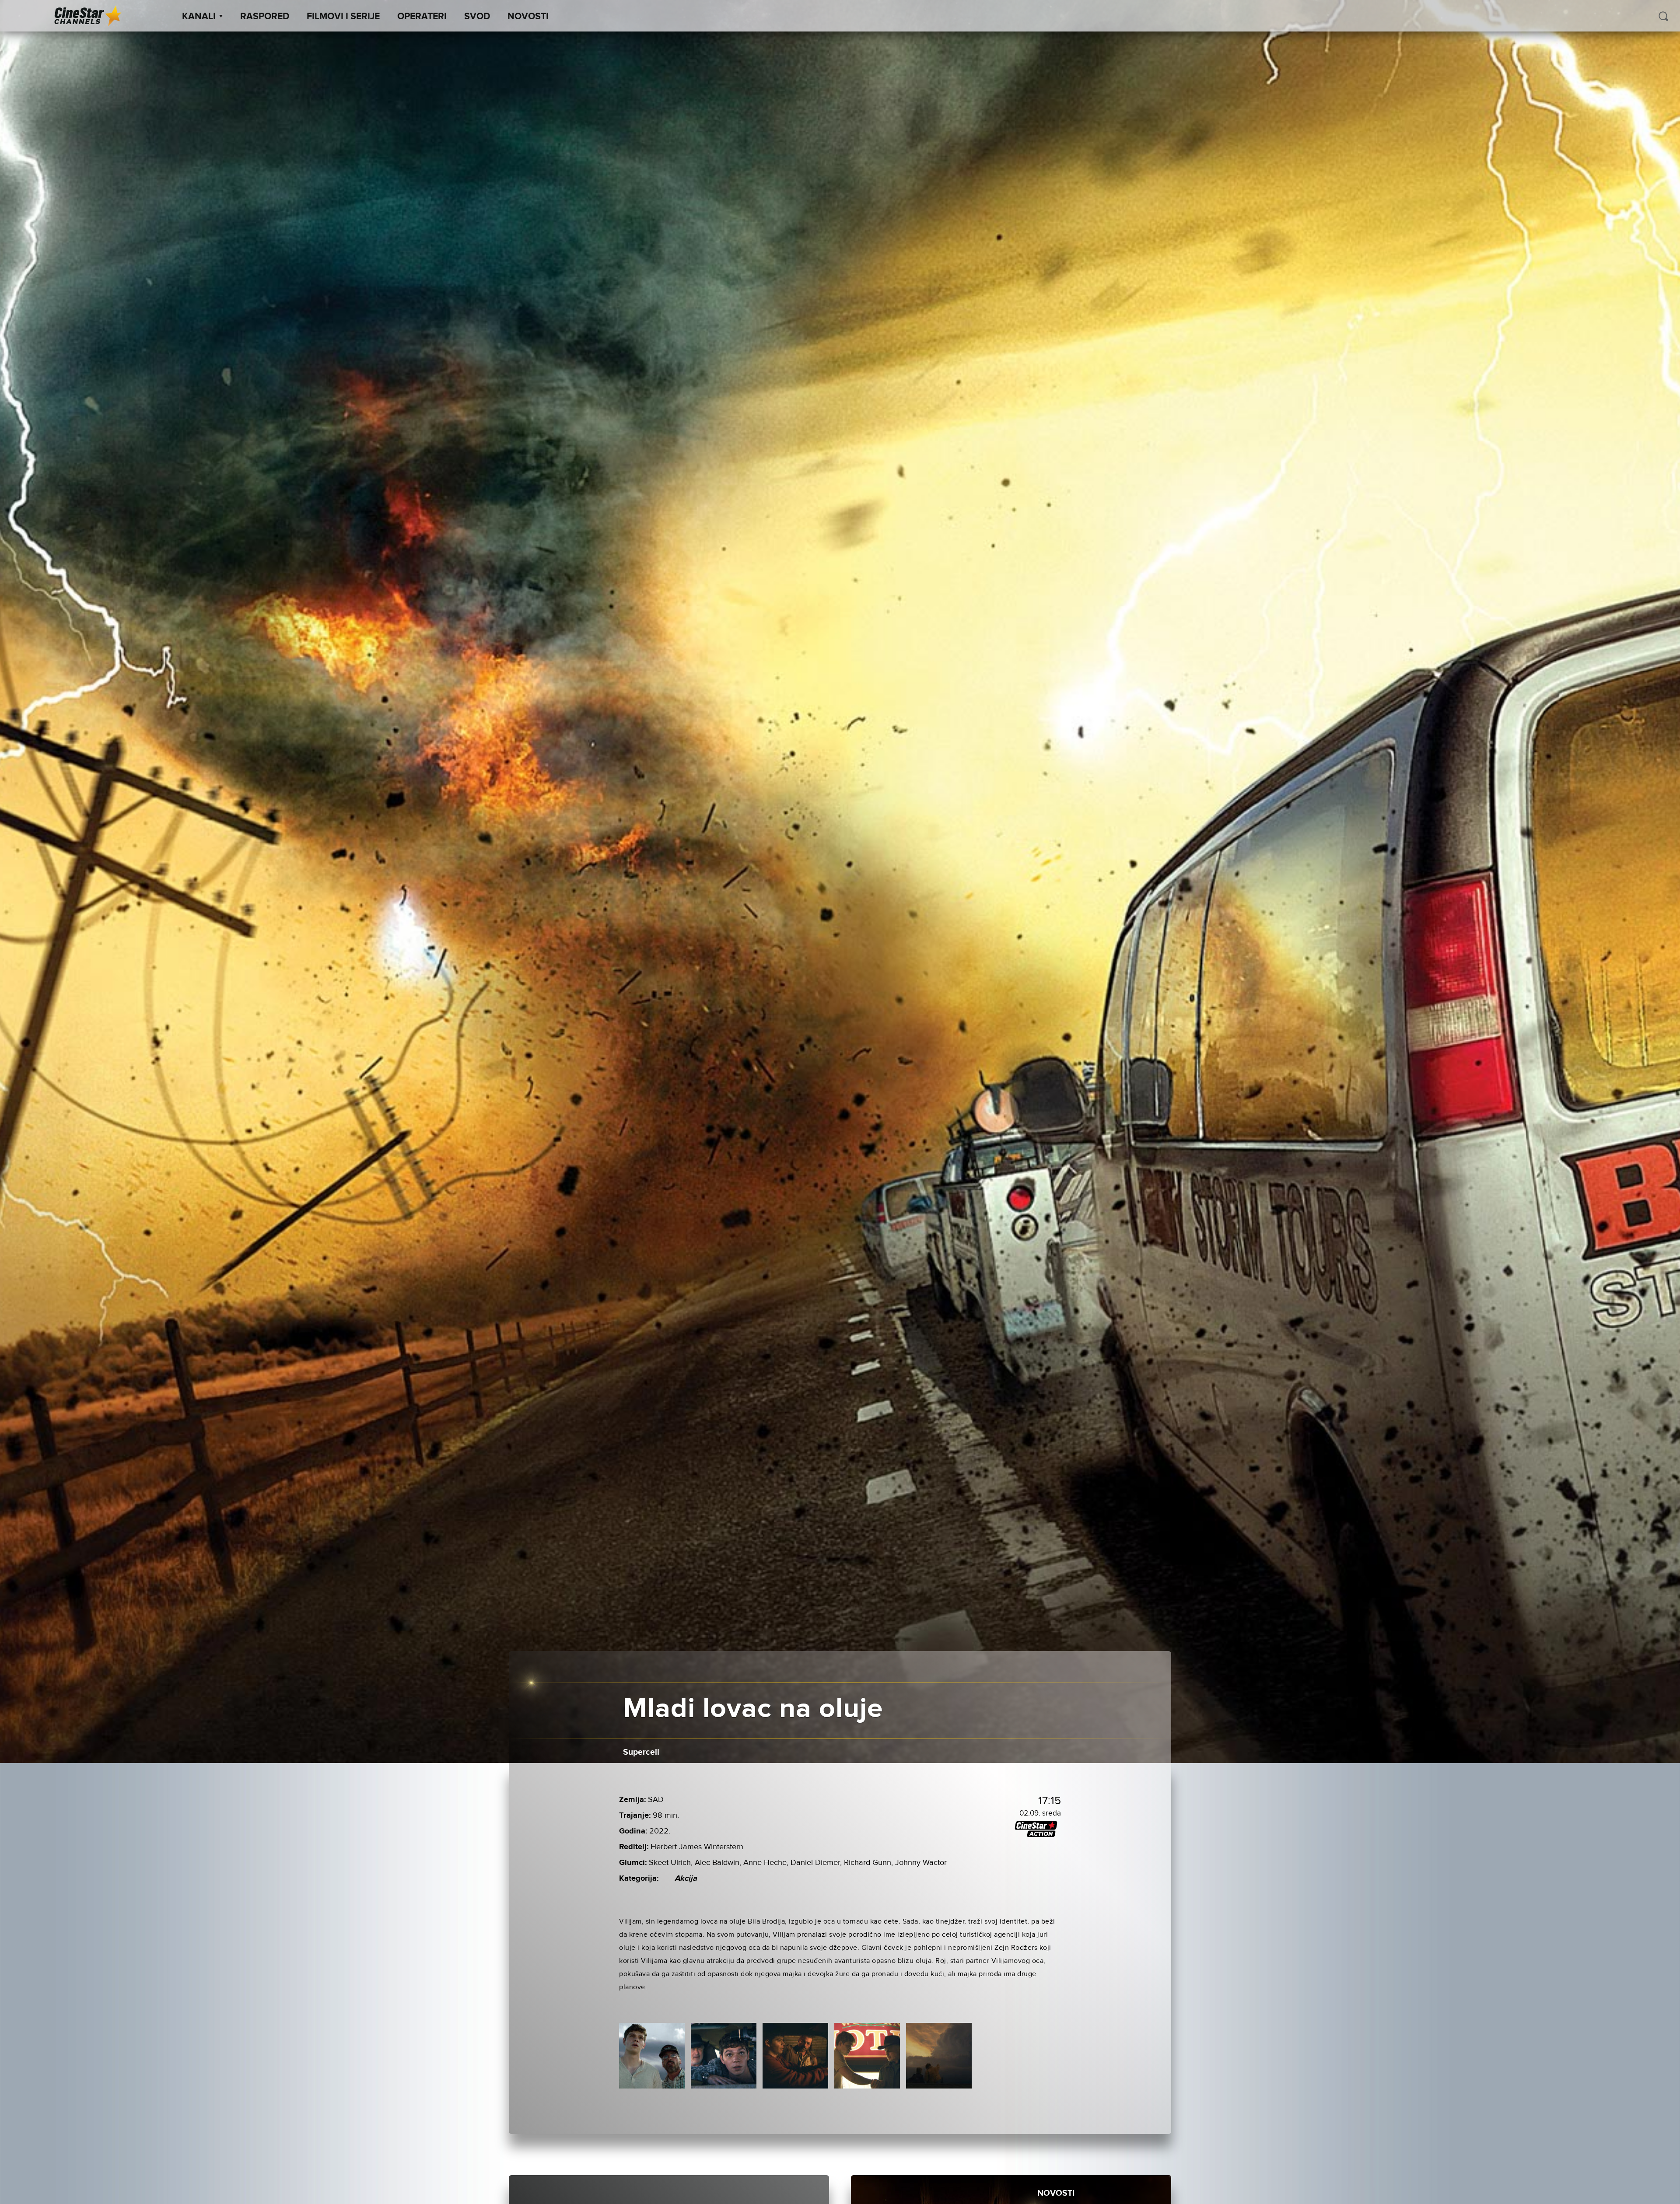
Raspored (265, 17)
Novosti (528, 17)
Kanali (199, 17)
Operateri (422, 17)
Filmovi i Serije (343, 17)
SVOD (477, 17)
